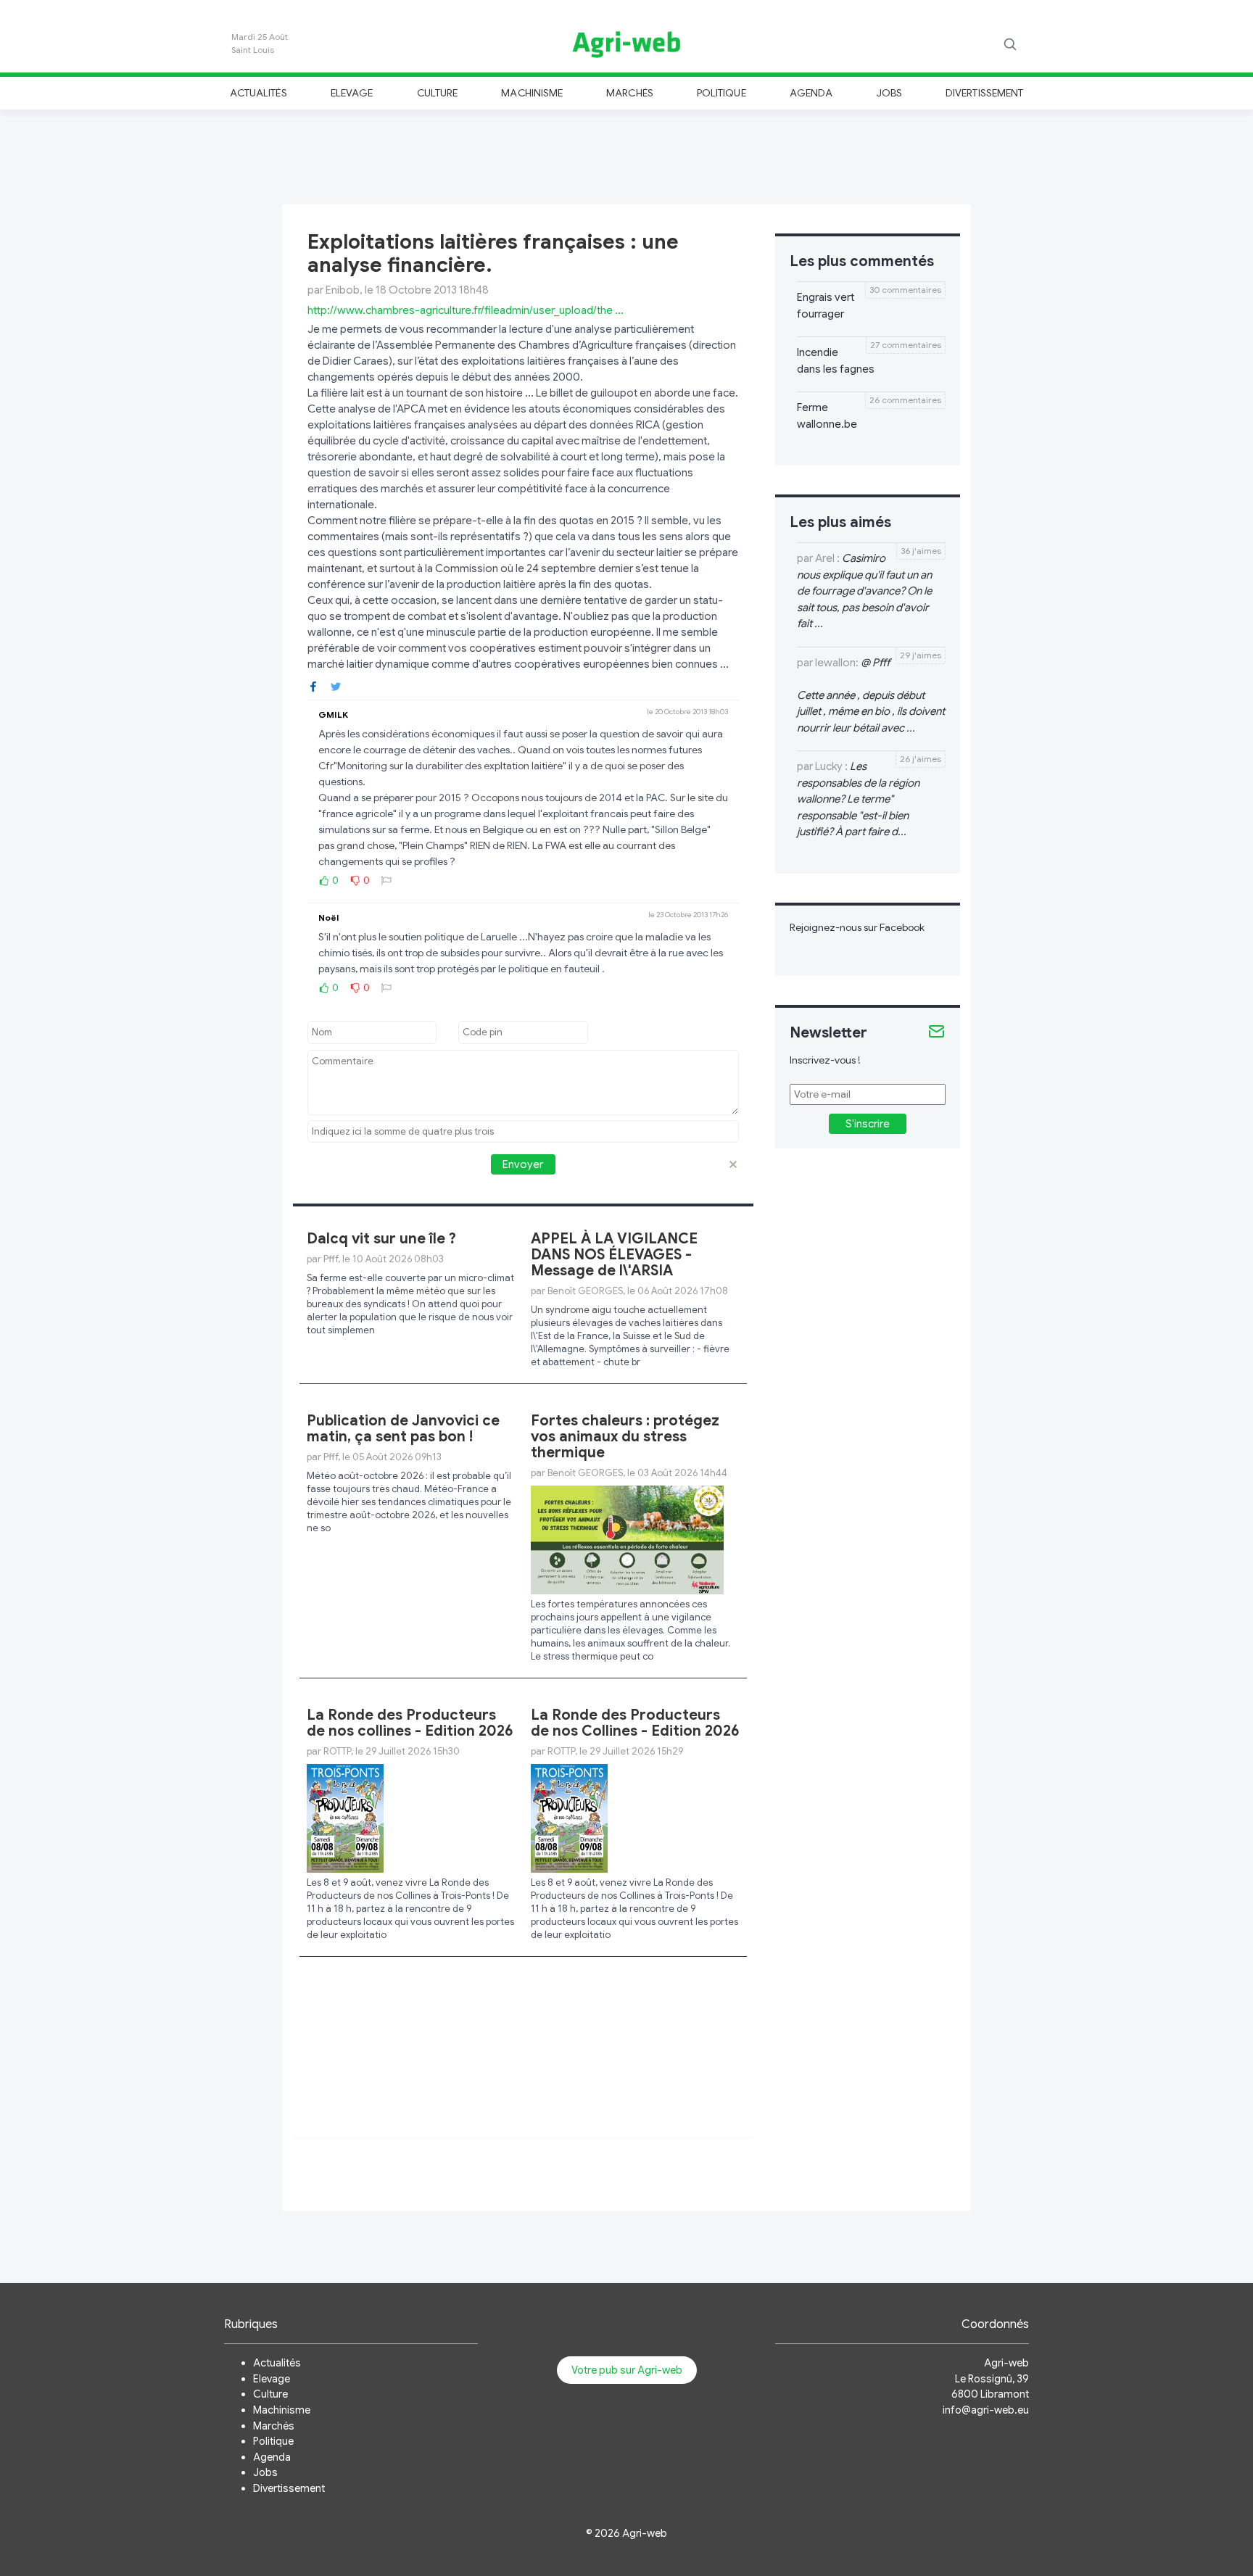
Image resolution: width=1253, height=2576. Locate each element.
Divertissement (984, 93)
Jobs (889, 93)
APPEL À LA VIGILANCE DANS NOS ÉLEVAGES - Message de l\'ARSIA (614, 1255)
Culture (437, 93)
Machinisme (532, 93)
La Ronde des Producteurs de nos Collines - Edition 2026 (635, 1723)
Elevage (352, 93)
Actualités (259, 93)
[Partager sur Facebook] (313, 686)
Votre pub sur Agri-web (627, 2370)
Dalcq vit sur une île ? (381, 1239)
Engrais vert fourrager (826, 306)
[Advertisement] (626, 155)
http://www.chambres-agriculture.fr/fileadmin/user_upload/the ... (466, 310)
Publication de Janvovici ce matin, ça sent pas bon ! (403, 1429)
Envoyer (523, 1164)
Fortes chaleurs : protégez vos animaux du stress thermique (625, 1437)
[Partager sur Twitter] (336, 686)
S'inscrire (868, 1124)
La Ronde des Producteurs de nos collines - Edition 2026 (410, 1723)
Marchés (629, 93)
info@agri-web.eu (986, 2410)
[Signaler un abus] (386, 880)
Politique (721, 93)
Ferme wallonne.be (827, 416)
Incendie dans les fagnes (836, 361)
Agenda (811, 93)
